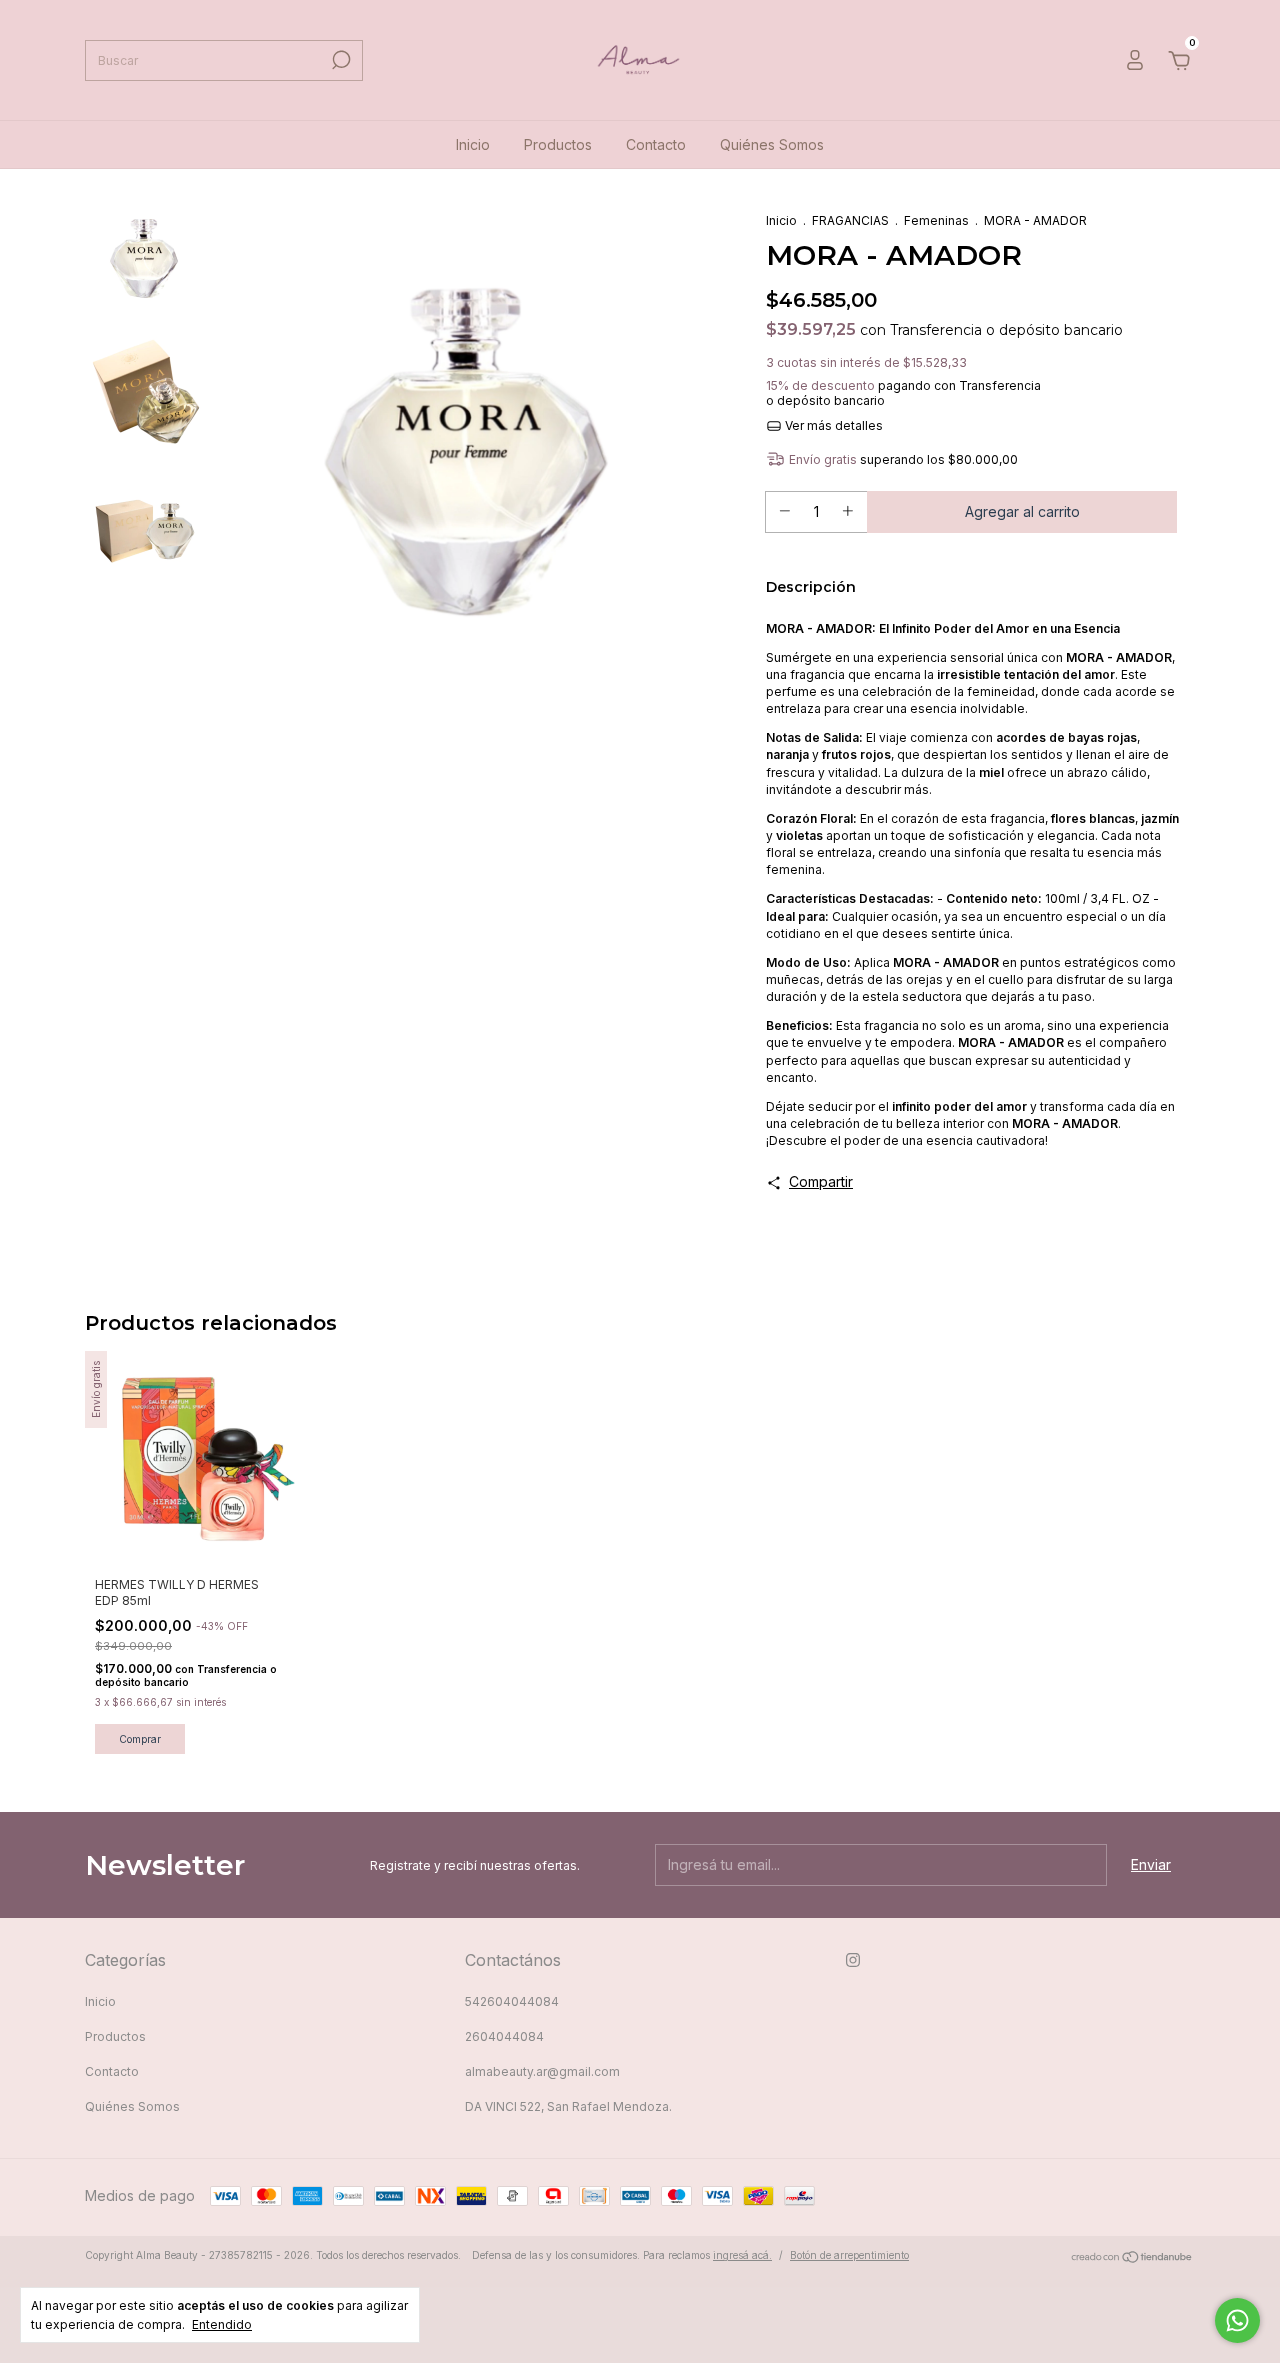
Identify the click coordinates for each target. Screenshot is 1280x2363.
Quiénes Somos (772, 144)
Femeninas (936, 220)
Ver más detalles (832, 425)
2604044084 (504, 2036)
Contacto (656, 144)
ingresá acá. (742, 2255)
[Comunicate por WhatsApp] (1237, 2320)
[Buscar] (339, 60)
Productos (558, 144)
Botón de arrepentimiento (849, 2255)
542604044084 (512, 2001)
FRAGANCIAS (850, 220)
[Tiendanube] (1132, 2257)
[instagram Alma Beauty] (853, 1960)
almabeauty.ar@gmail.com (542, 2071)
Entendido (222, 2324)
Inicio (473, 144)
